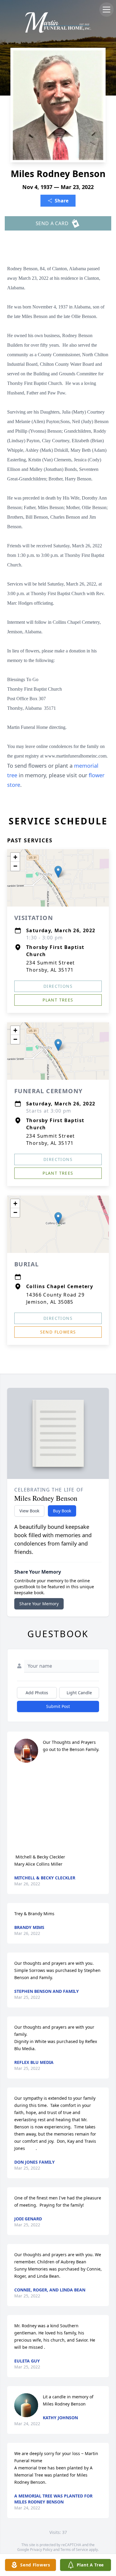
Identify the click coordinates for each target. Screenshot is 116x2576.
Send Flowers (58, 1332)
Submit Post (58, 1706)
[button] (58, 872)
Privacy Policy (41, 2550)
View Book (29, 1511)
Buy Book (62, 1511)
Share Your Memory (39, 1604)
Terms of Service (74, 2550)
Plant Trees (58, 1000)
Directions (58, 986)
